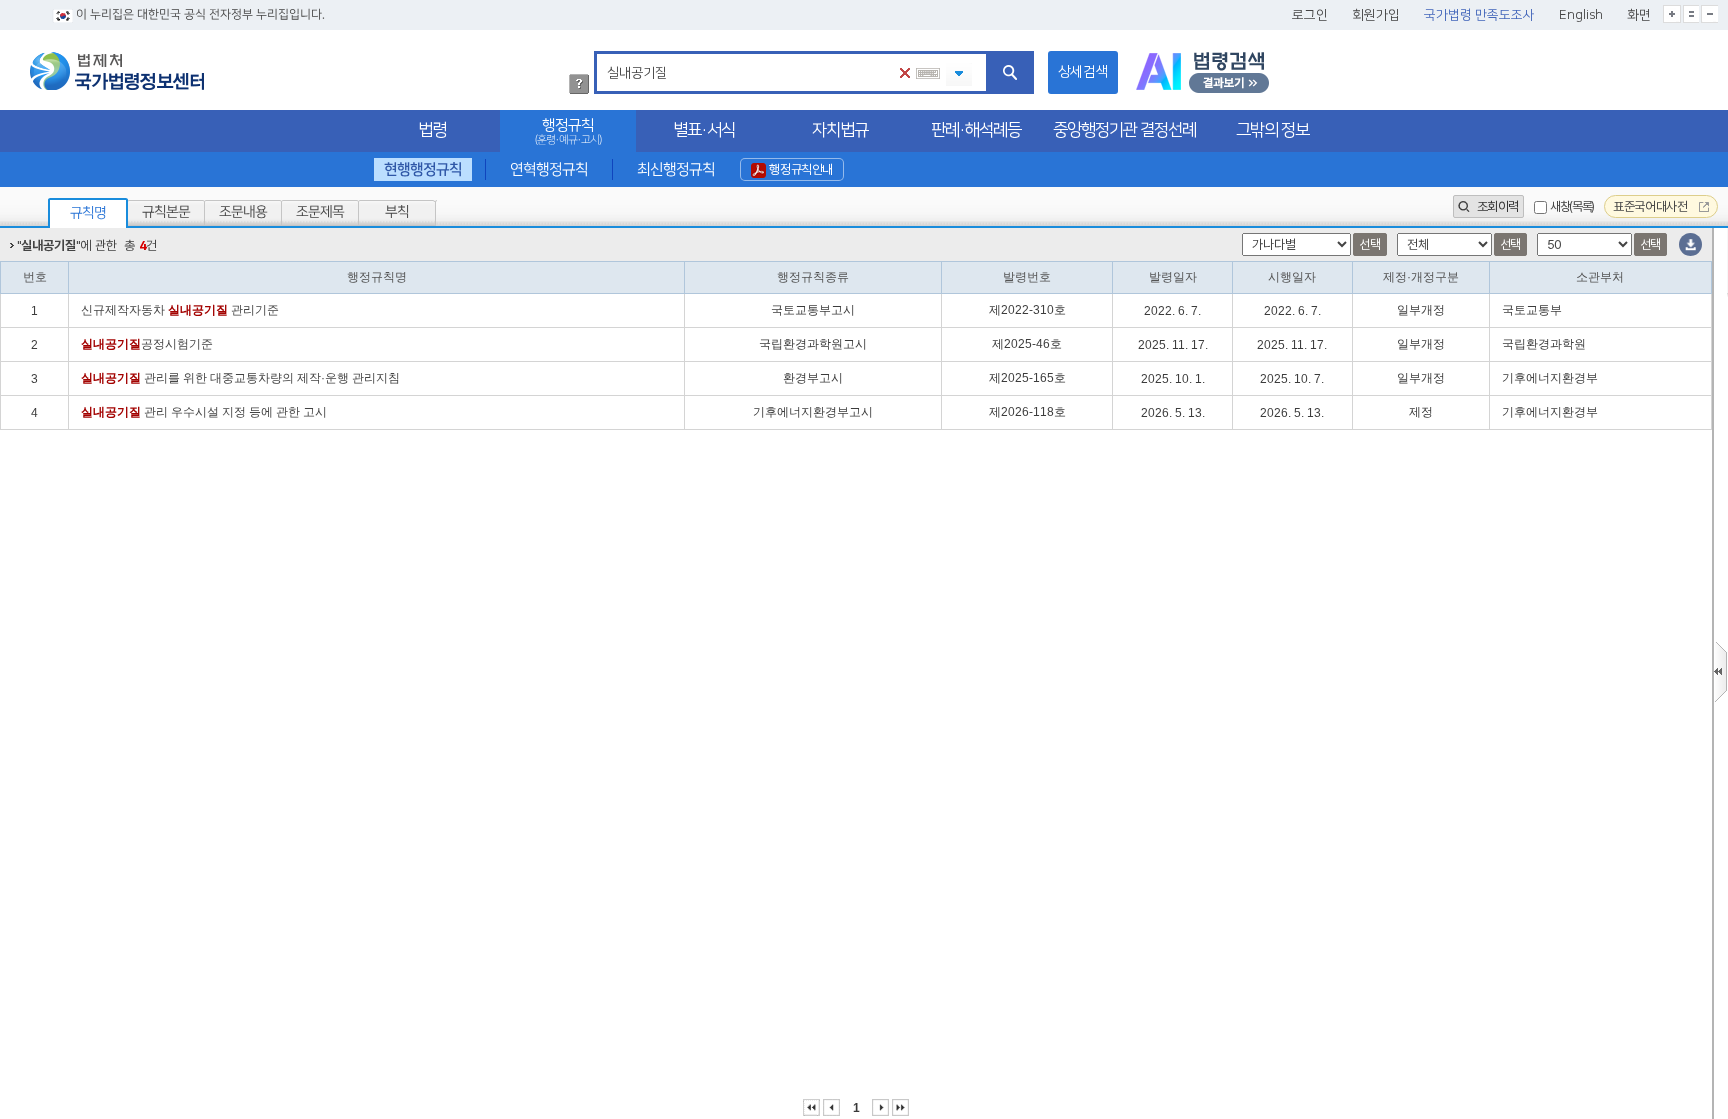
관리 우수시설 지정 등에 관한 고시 (204, 412)
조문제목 (320, 212)
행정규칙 (568, 131)
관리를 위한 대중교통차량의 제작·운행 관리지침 (240, 378)
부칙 (397, 212)
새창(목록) (1572, 206)
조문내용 (243, 212)
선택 (1369, 244)
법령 (432, 130)
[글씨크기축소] (1709, 14)
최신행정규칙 (675, 169)
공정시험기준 (147, 344)
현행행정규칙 (423, 169)
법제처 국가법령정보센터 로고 (117, 71)
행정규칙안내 (799, 169)
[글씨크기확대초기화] (1691, 14)
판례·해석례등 (976, 130)
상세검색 (1083, 72)
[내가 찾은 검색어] (959, 74)
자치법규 (840, 130)
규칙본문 (166, 212)
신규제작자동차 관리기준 (180, 310)
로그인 (1310, 15)
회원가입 (1376, 15)
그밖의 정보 (1272, 130)
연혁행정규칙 (549, 169)
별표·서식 (704, 130)
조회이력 (1496, 206)
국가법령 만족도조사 (1479, 15)
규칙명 (88, 213)
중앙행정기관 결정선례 (1124, 130)
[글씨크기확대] (1672, 14)
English (1581, 15)
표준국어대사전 (1652, 206)
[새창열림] (1202, 72)
